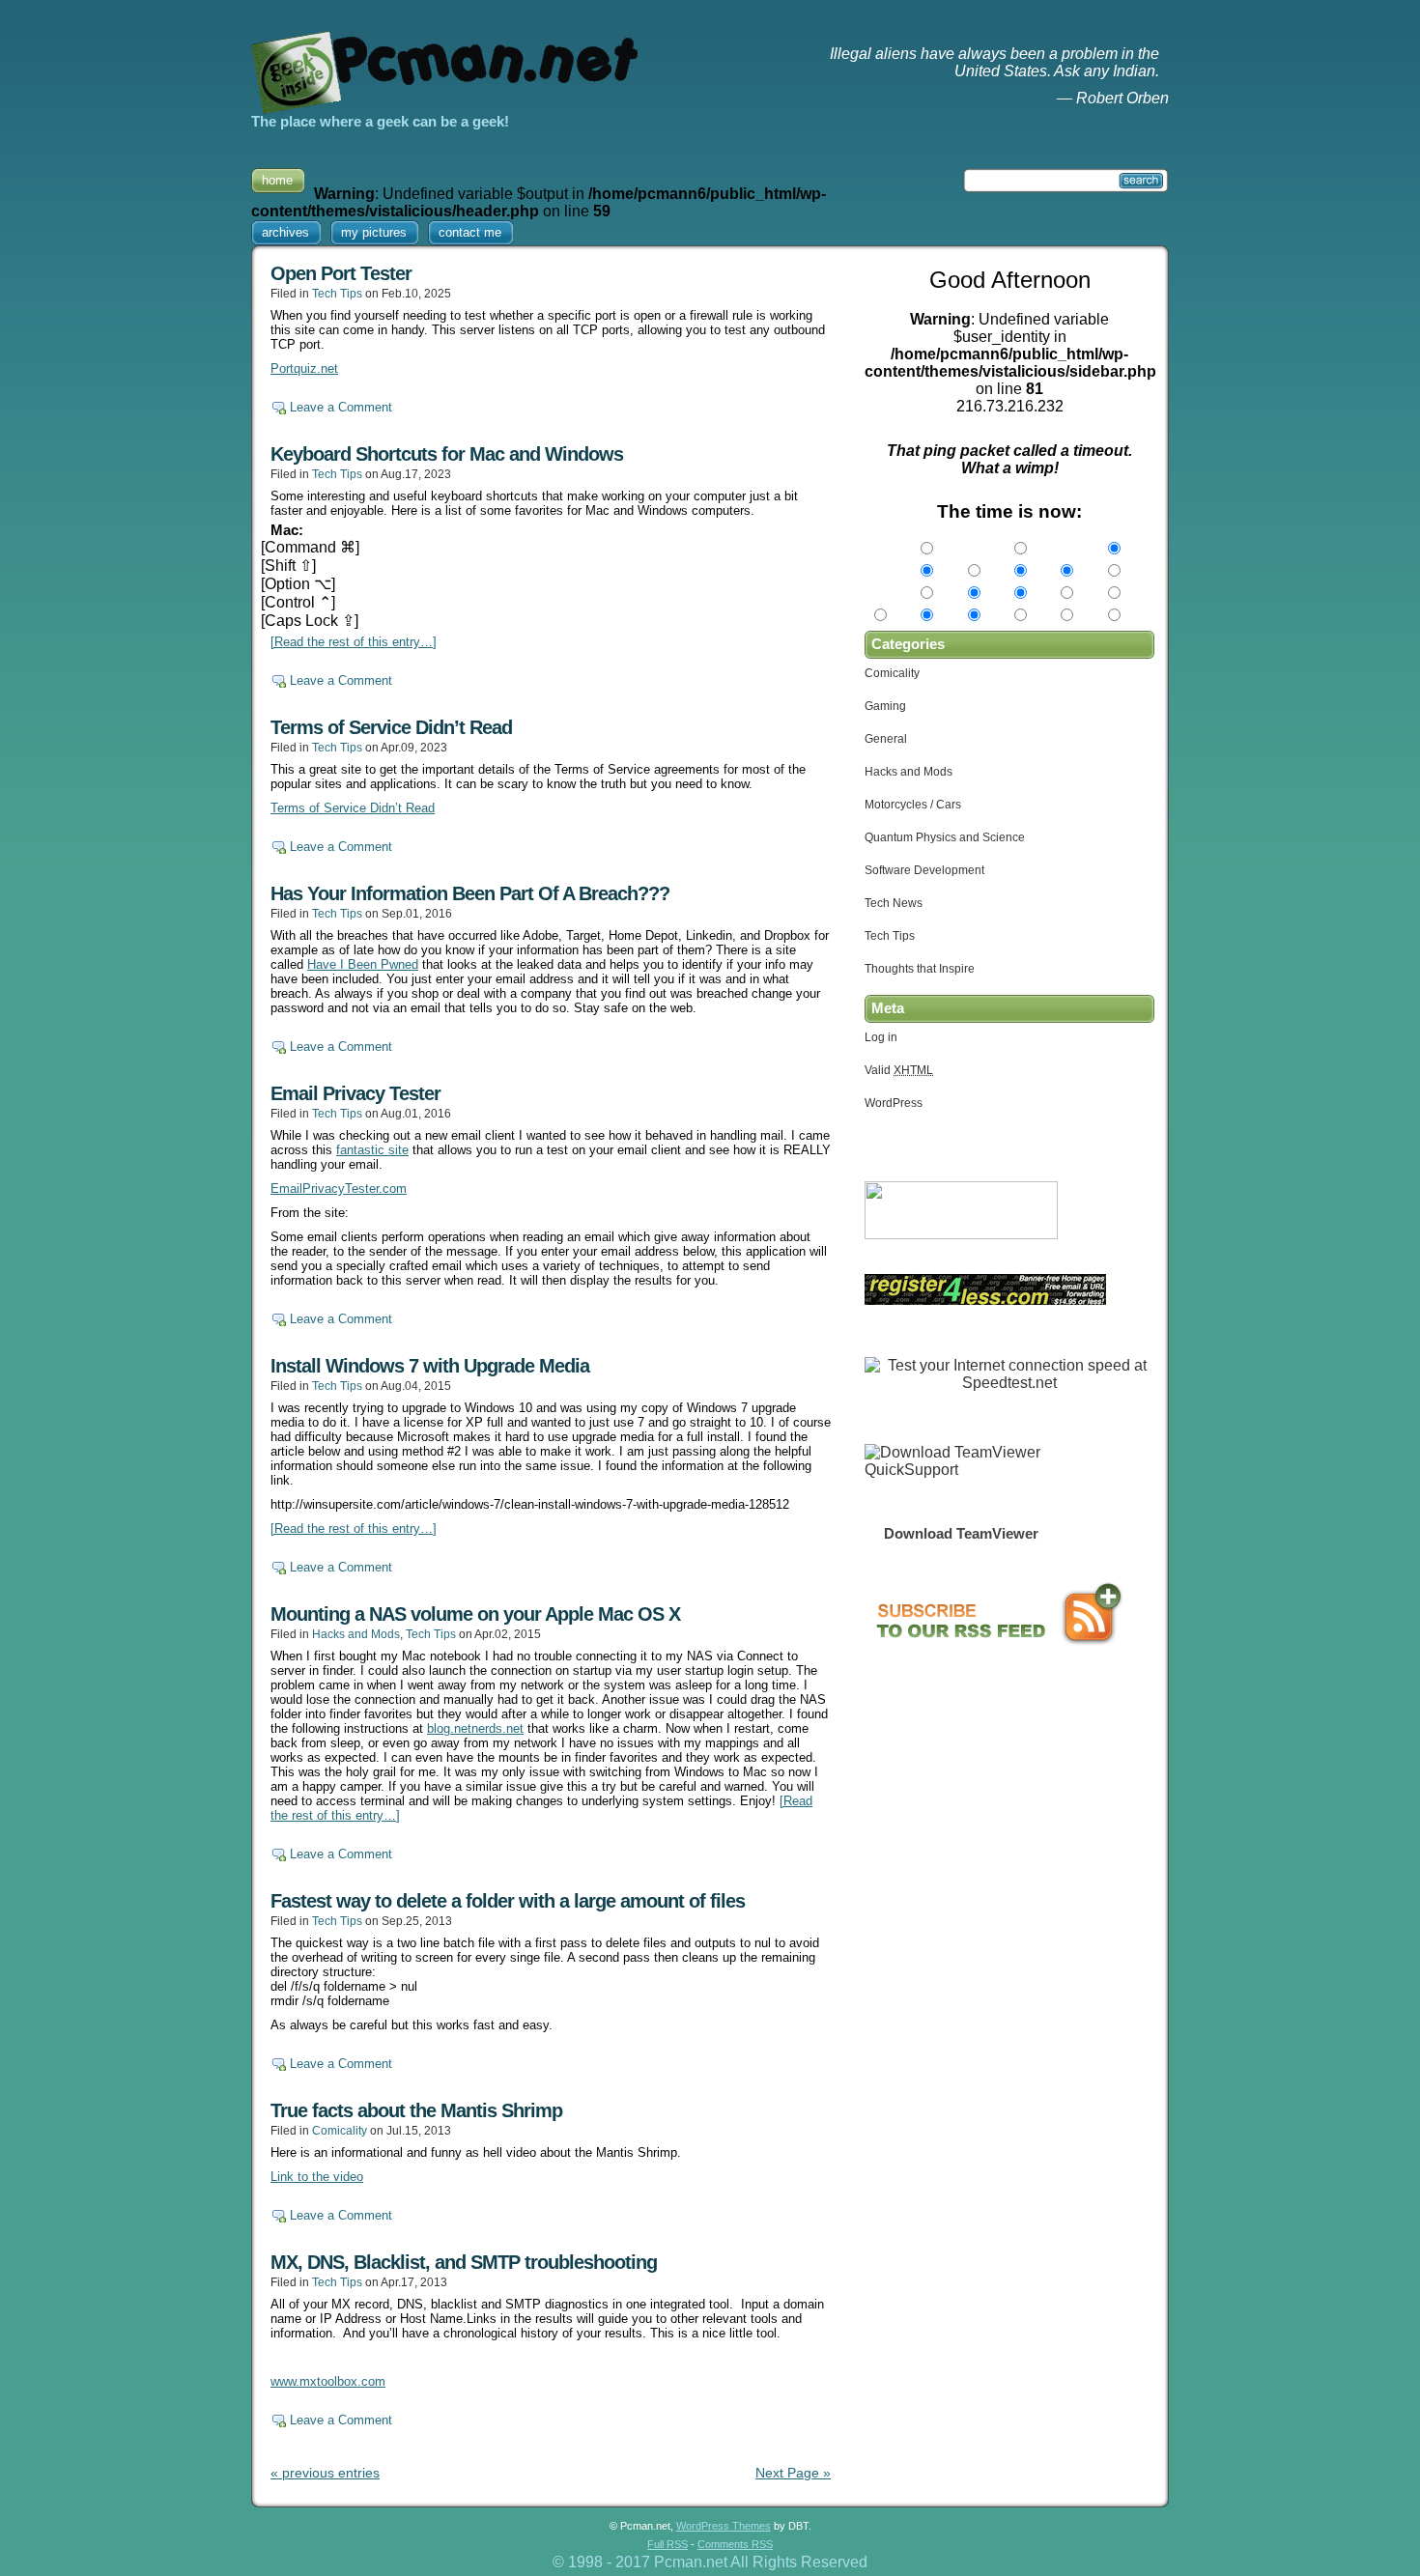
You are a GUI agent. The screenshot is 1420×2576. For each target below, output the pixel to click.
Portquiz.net (304, 368)
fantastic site (372, 1150)
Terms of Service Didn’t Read (391, 727)
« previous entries (325, 2473)
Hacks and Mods (356, 1634)
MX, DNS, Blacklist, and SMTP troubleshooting (464, 2262)
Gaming (885, 706)
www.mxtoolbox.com (328, 2381)
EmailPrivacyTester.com (339, 1189)
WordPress (894, 1103)
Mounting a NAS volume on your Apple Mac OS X (475, 1614)
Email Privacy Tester (355, 1093)
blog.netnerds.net (475, 1728)
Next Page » (793, 2473)
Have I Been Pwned (363, 964)
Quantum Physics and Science (945, 837)
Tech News (894, 903)
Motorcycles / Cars (913, 805)
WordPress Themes (724, 2526)
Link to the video (317, 2177)
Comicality (340, 2131)
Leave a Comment (341, 407)
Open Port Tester (341, 273)
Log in (881, 1037)
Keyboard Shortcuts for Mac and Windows (447, 454)
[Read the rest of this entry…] (354, 642)
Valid (899, 1070)
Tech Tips (337, 294)
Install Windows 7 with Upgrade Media (430, 1366)
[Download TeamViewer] (961, 1470)
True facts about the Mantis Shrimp (416, 2110)
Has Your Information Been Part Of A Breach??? (470, 893)
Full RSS (667, 2544)
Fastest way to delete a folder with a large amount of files (508, 1901)
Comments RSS (735, 2544)
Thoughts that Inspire (920, 969)
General (886, 739)
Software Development (924, 870)
